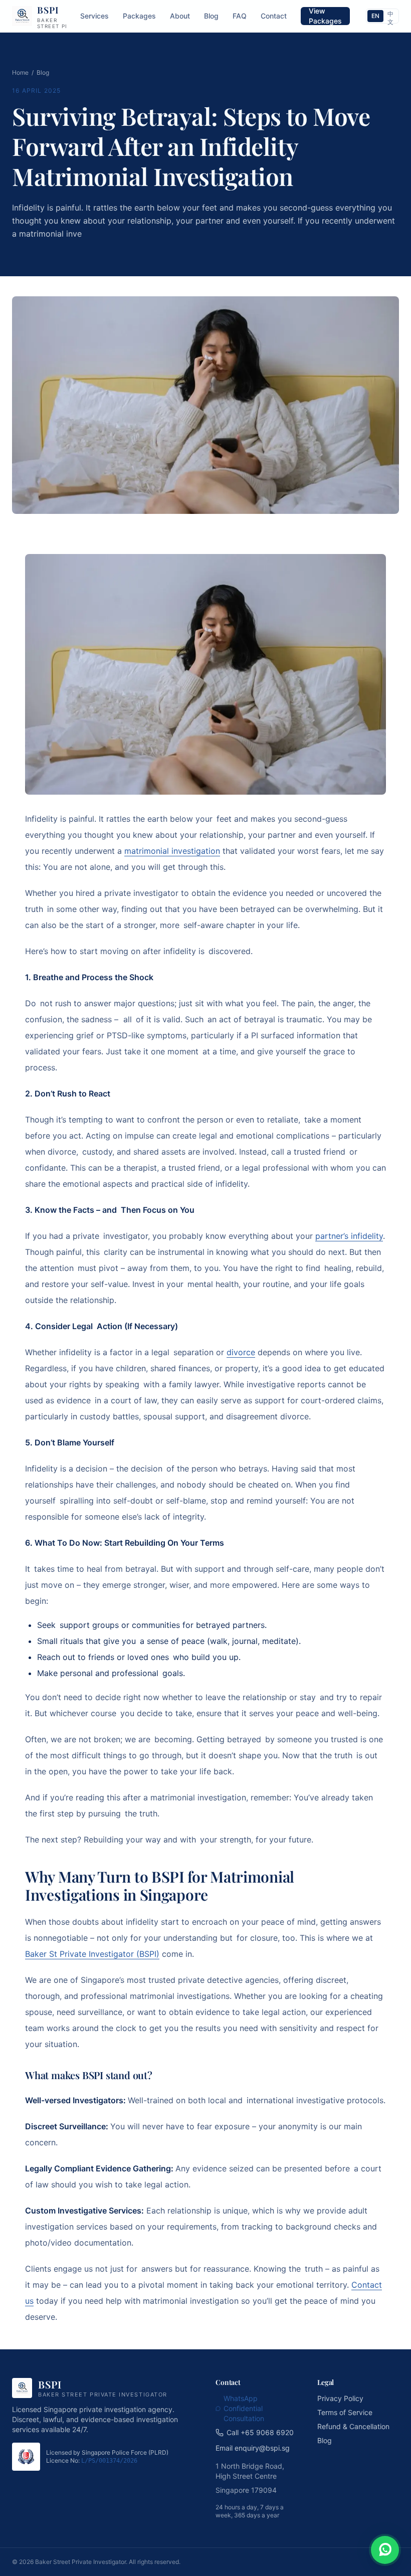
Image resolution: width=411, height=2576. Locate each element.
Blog (211, 16)
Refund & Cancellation (353, 2426)
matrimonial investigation (172, 851)
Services (94, 16)
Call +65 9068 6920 (260, 2432)
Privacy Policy (340, 2398)
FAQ (240, 16)
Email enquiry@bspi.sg (253, 2448)
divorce (241, 1352)
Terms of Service (345, 2412)
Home (20, 72)
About (180, 16)
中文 (390, 16)
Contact (274, 16)
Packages (139, 16)
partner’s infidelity (349, 1236)
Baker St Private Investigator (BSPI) (92, 1954)
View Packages (325, 16)
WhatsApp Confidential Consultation (244, 2408)
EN (375, 16)
